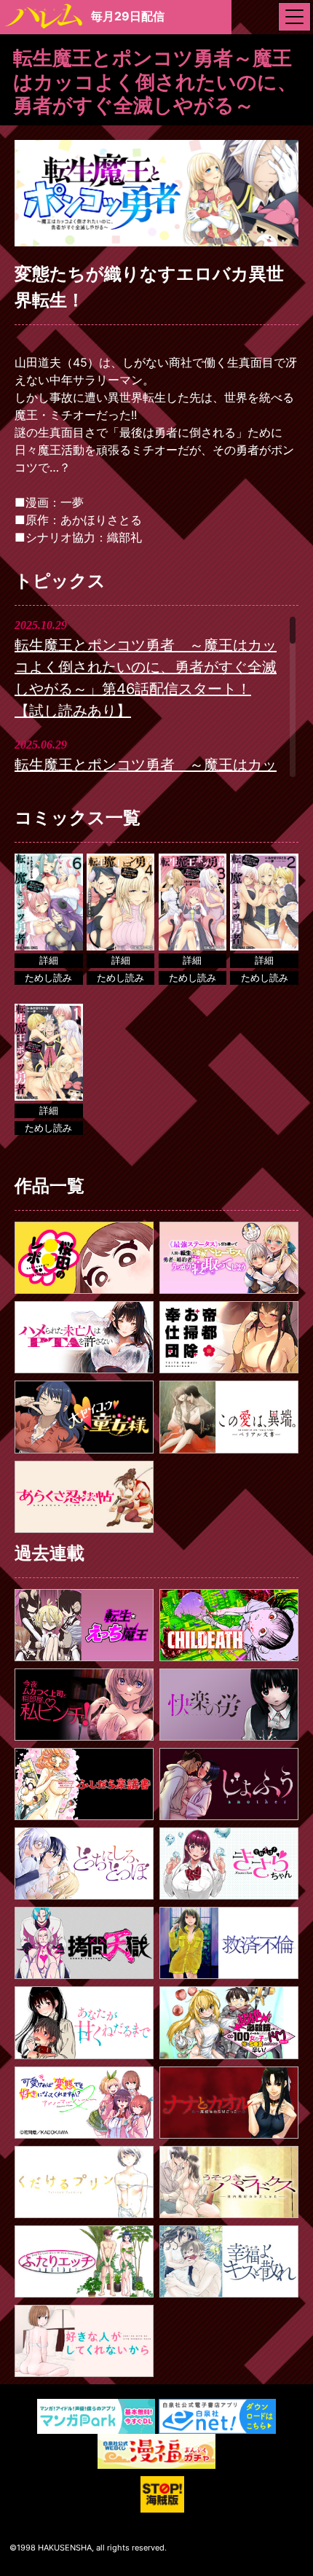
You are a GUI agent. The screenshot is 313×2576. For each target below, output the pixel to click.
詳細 (49, 960)
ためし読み (48, 977)
